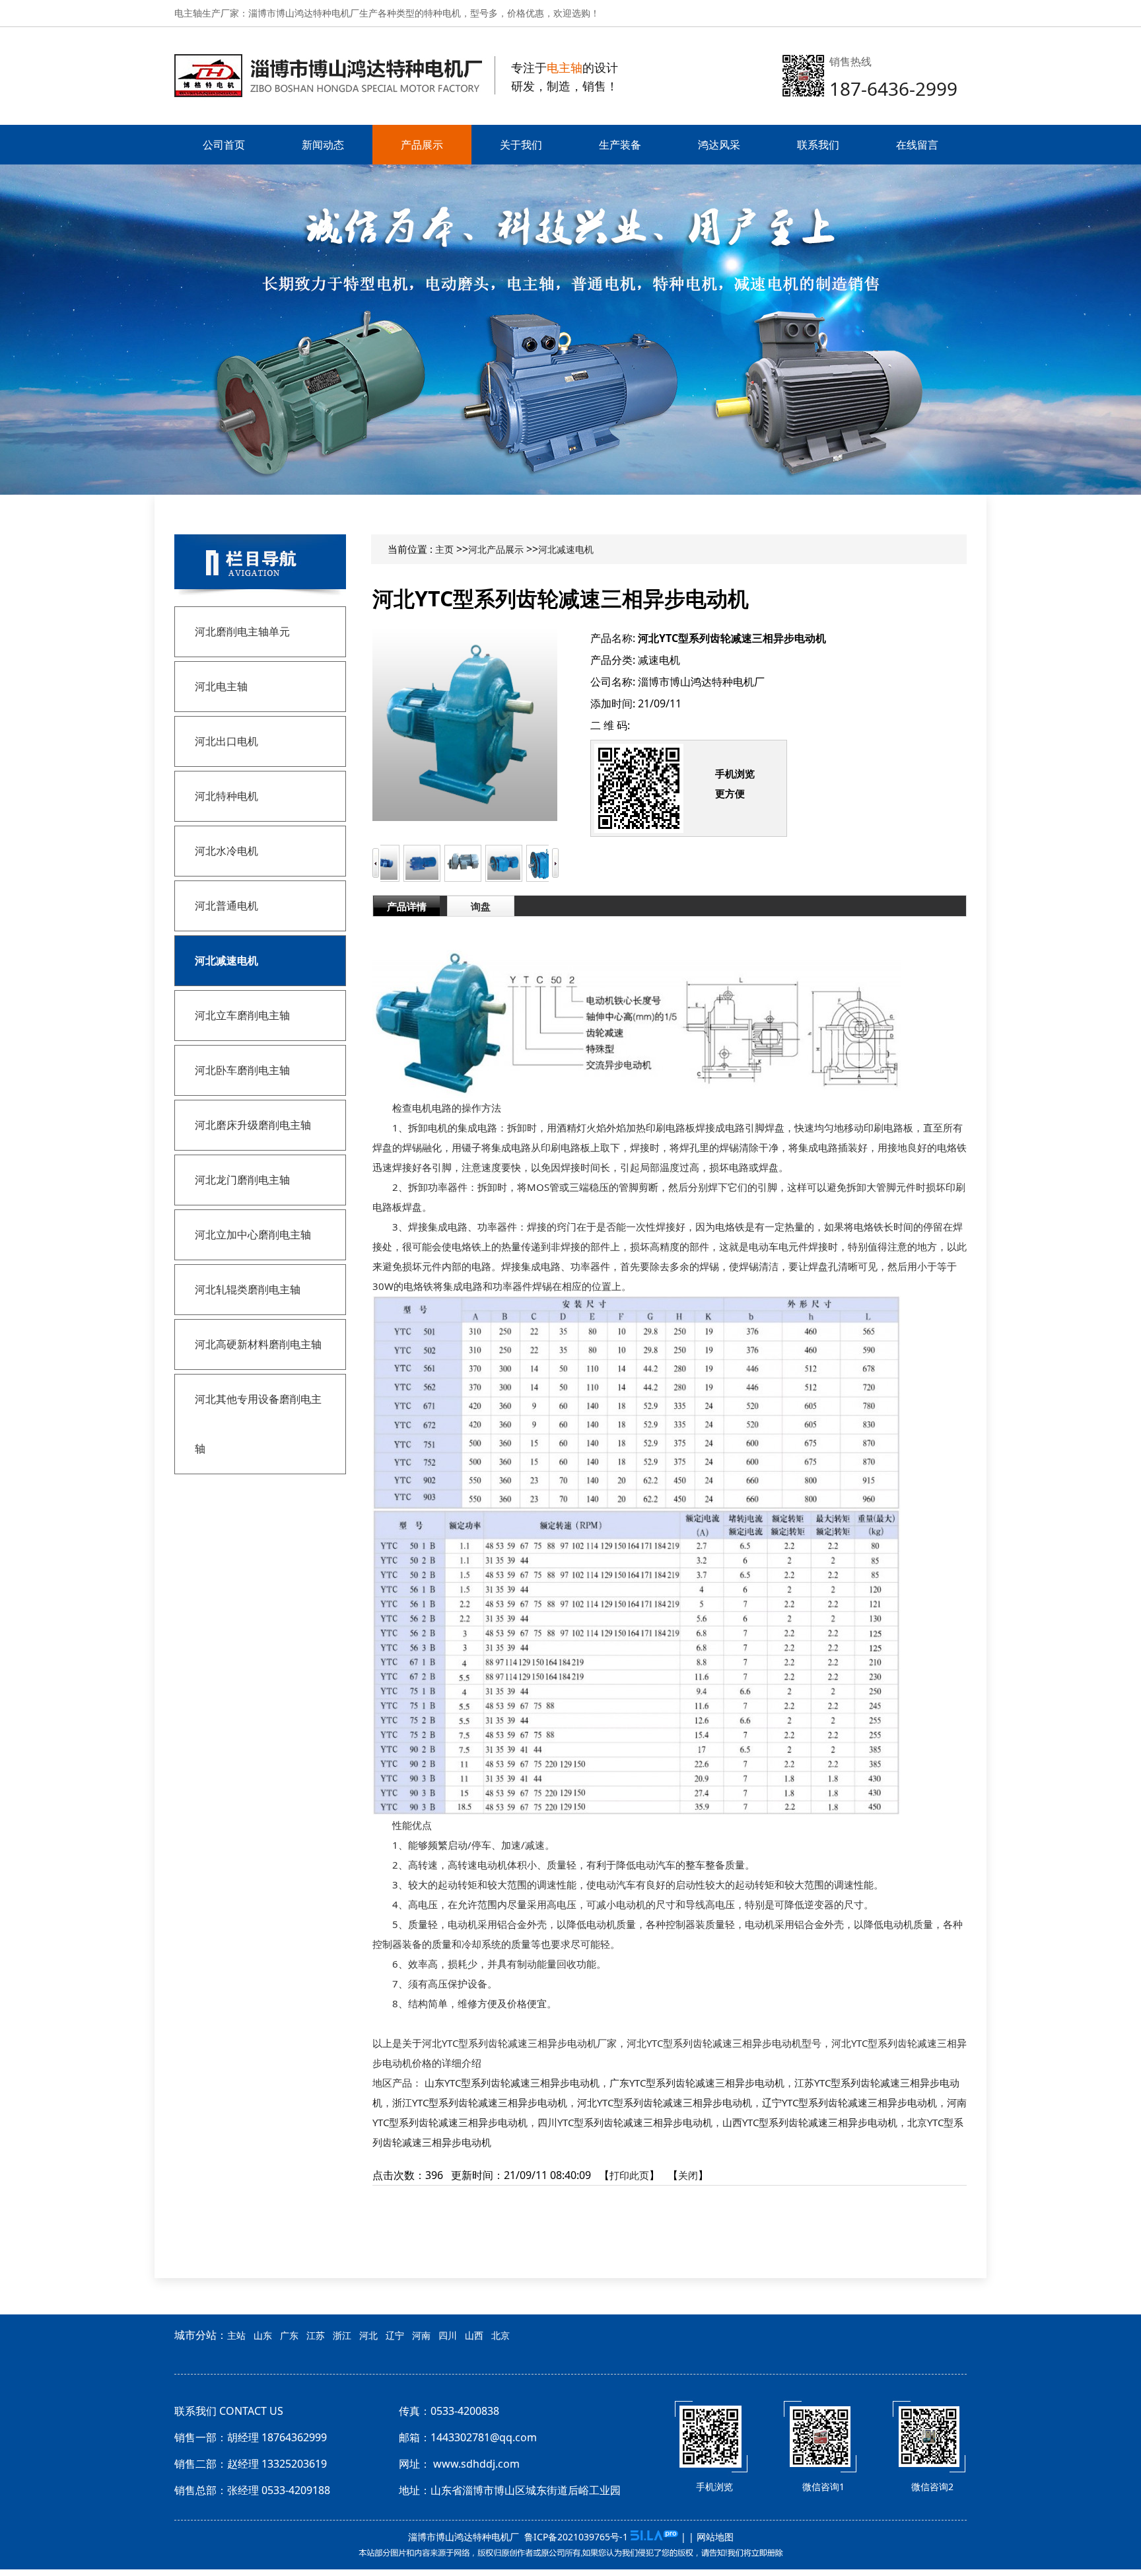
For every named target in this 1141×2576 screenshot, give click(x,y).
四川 (448, 2335)
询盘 (481, 906)
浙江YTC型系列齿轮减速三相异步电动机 (480, 2102)
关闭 (688, 2175)
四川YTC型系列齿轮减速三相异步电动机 (625, 2122)
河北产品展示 (496, 549)
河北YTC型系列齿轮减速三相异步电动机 (665, 2102)
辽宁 (395, 2335)
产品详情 (407, 906)
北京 (501, 2335)
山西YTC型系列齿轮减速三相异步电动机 (810, 2122)
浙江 (342, 2335)
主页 (444, 549)
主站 (236, 2335)
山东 (263, 2335)
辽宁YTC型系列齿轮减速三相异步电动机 (849, 2102)
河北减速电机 (566, 549)
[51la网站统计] (654, 2537)
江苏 (316, 2335)
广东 (289, 2335)
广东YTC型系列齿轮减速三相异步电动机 (697, 2083)
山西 (474, 2335)
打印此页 (629, 2175)
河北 (368, 2335)
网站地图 (715, 2537)
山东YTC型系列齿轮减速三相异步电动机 (512, 2083)
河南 (421, 2335)
